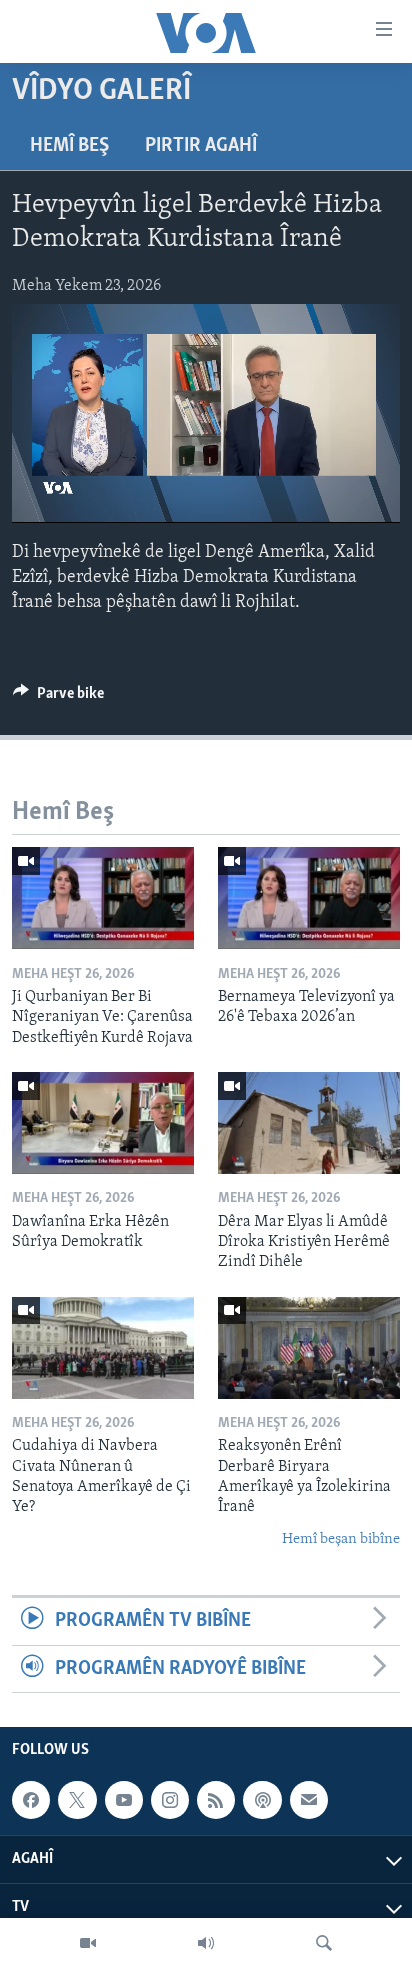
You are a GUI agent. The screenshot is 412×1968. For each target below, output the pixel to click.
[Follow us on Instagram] (170, 1800)
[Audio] (206, 1943)
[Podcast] (262, 1800)
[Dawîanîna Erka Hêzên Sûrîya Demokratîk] (103, 1123)
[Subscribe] (309, 1800)
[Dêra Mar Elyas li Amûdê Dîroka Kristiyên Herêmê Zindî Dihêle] (309, 1123)
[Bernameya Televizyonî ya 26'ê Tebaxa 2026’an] (309, 898)
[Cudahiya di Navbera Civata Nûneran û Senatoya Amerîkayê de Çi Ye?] (103, 1348)
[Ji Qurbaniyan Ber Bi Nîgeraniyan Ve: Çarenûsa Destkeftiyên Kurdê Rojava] (103, 898)
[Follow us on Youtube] (124, 1800)
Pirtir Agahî (201, 146)
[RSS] (216, 1800)
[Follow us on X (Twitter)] (77, 1800)
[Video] (88, 1943)
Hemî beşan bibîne (341, 1539)
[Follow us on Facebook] (31, 1800)
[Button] (58, 698)
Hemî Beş (69, 146)
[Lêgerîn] (324, 1943)
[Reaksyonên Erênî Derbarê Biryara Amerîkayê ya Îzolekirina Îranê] (309, 1348)
